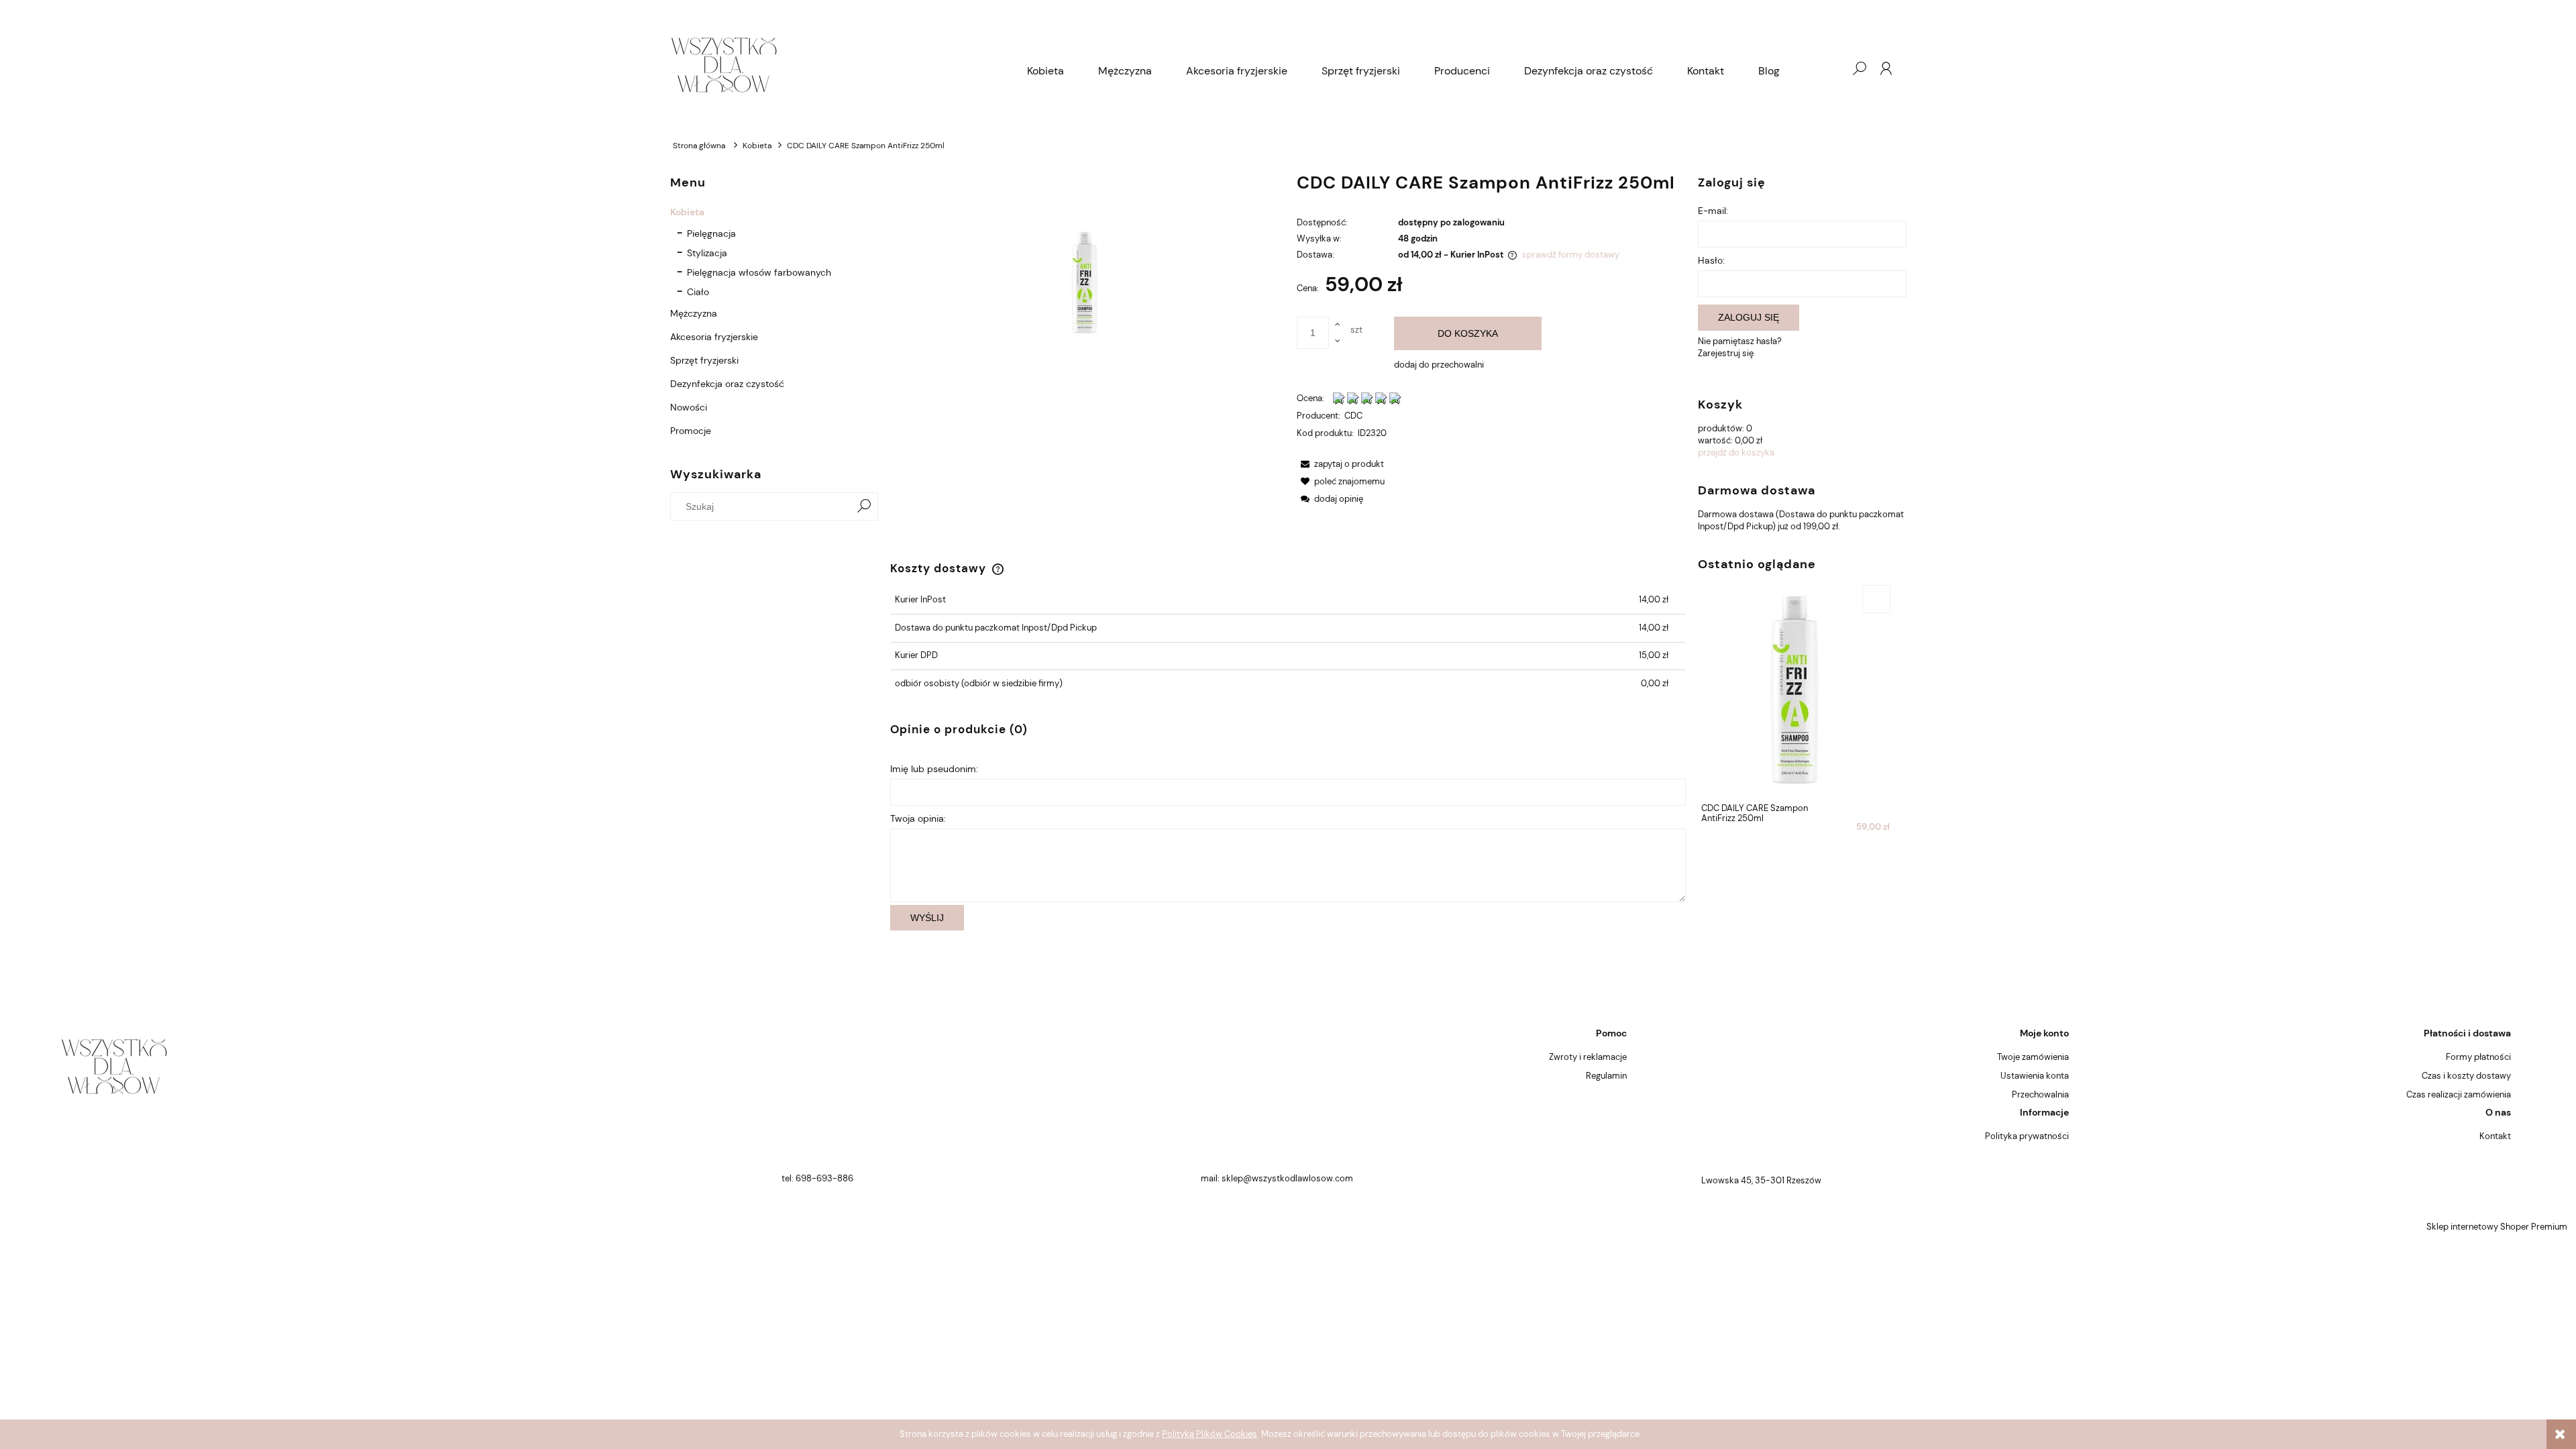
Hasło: (1711, 260)
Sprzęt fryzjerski (704, 360)
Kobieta (687, 212)
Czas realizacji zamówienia (2459, 1094)
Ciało (698, 292)
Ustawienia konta (2035, 1076)
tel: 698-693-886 (817, 1178)
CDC (1353, 416)
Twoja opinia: (918, 818)
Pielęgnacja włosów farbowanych (759, 272)
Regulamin (1606, 1076)
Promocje (691, 431)
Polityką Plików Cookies (1210, 1434)
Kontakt (2495, 1136)
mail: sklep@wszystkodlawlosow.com (1277, 1178)
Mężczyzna (694, 313)
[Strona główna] (840, 68)
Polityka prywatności (2027, 1136)
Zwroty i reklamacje (1588, 1057)
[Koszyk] (1832, 68)
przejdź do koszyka (1736, 452)
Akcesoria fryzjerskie (714, 337)
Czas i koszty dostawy (2466, 1076)
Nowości (689, 407)
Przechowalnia (2040, 1094)
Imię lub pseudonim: (934, 769)
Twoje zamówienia (2033, 1057)
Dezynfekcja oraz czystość (727, 384)
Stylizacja (707, 253)
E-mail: (1713, 211)
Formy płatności (2478, 1057)
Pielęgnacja (711, 233)
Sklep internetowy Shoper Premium (2497, 1227)
